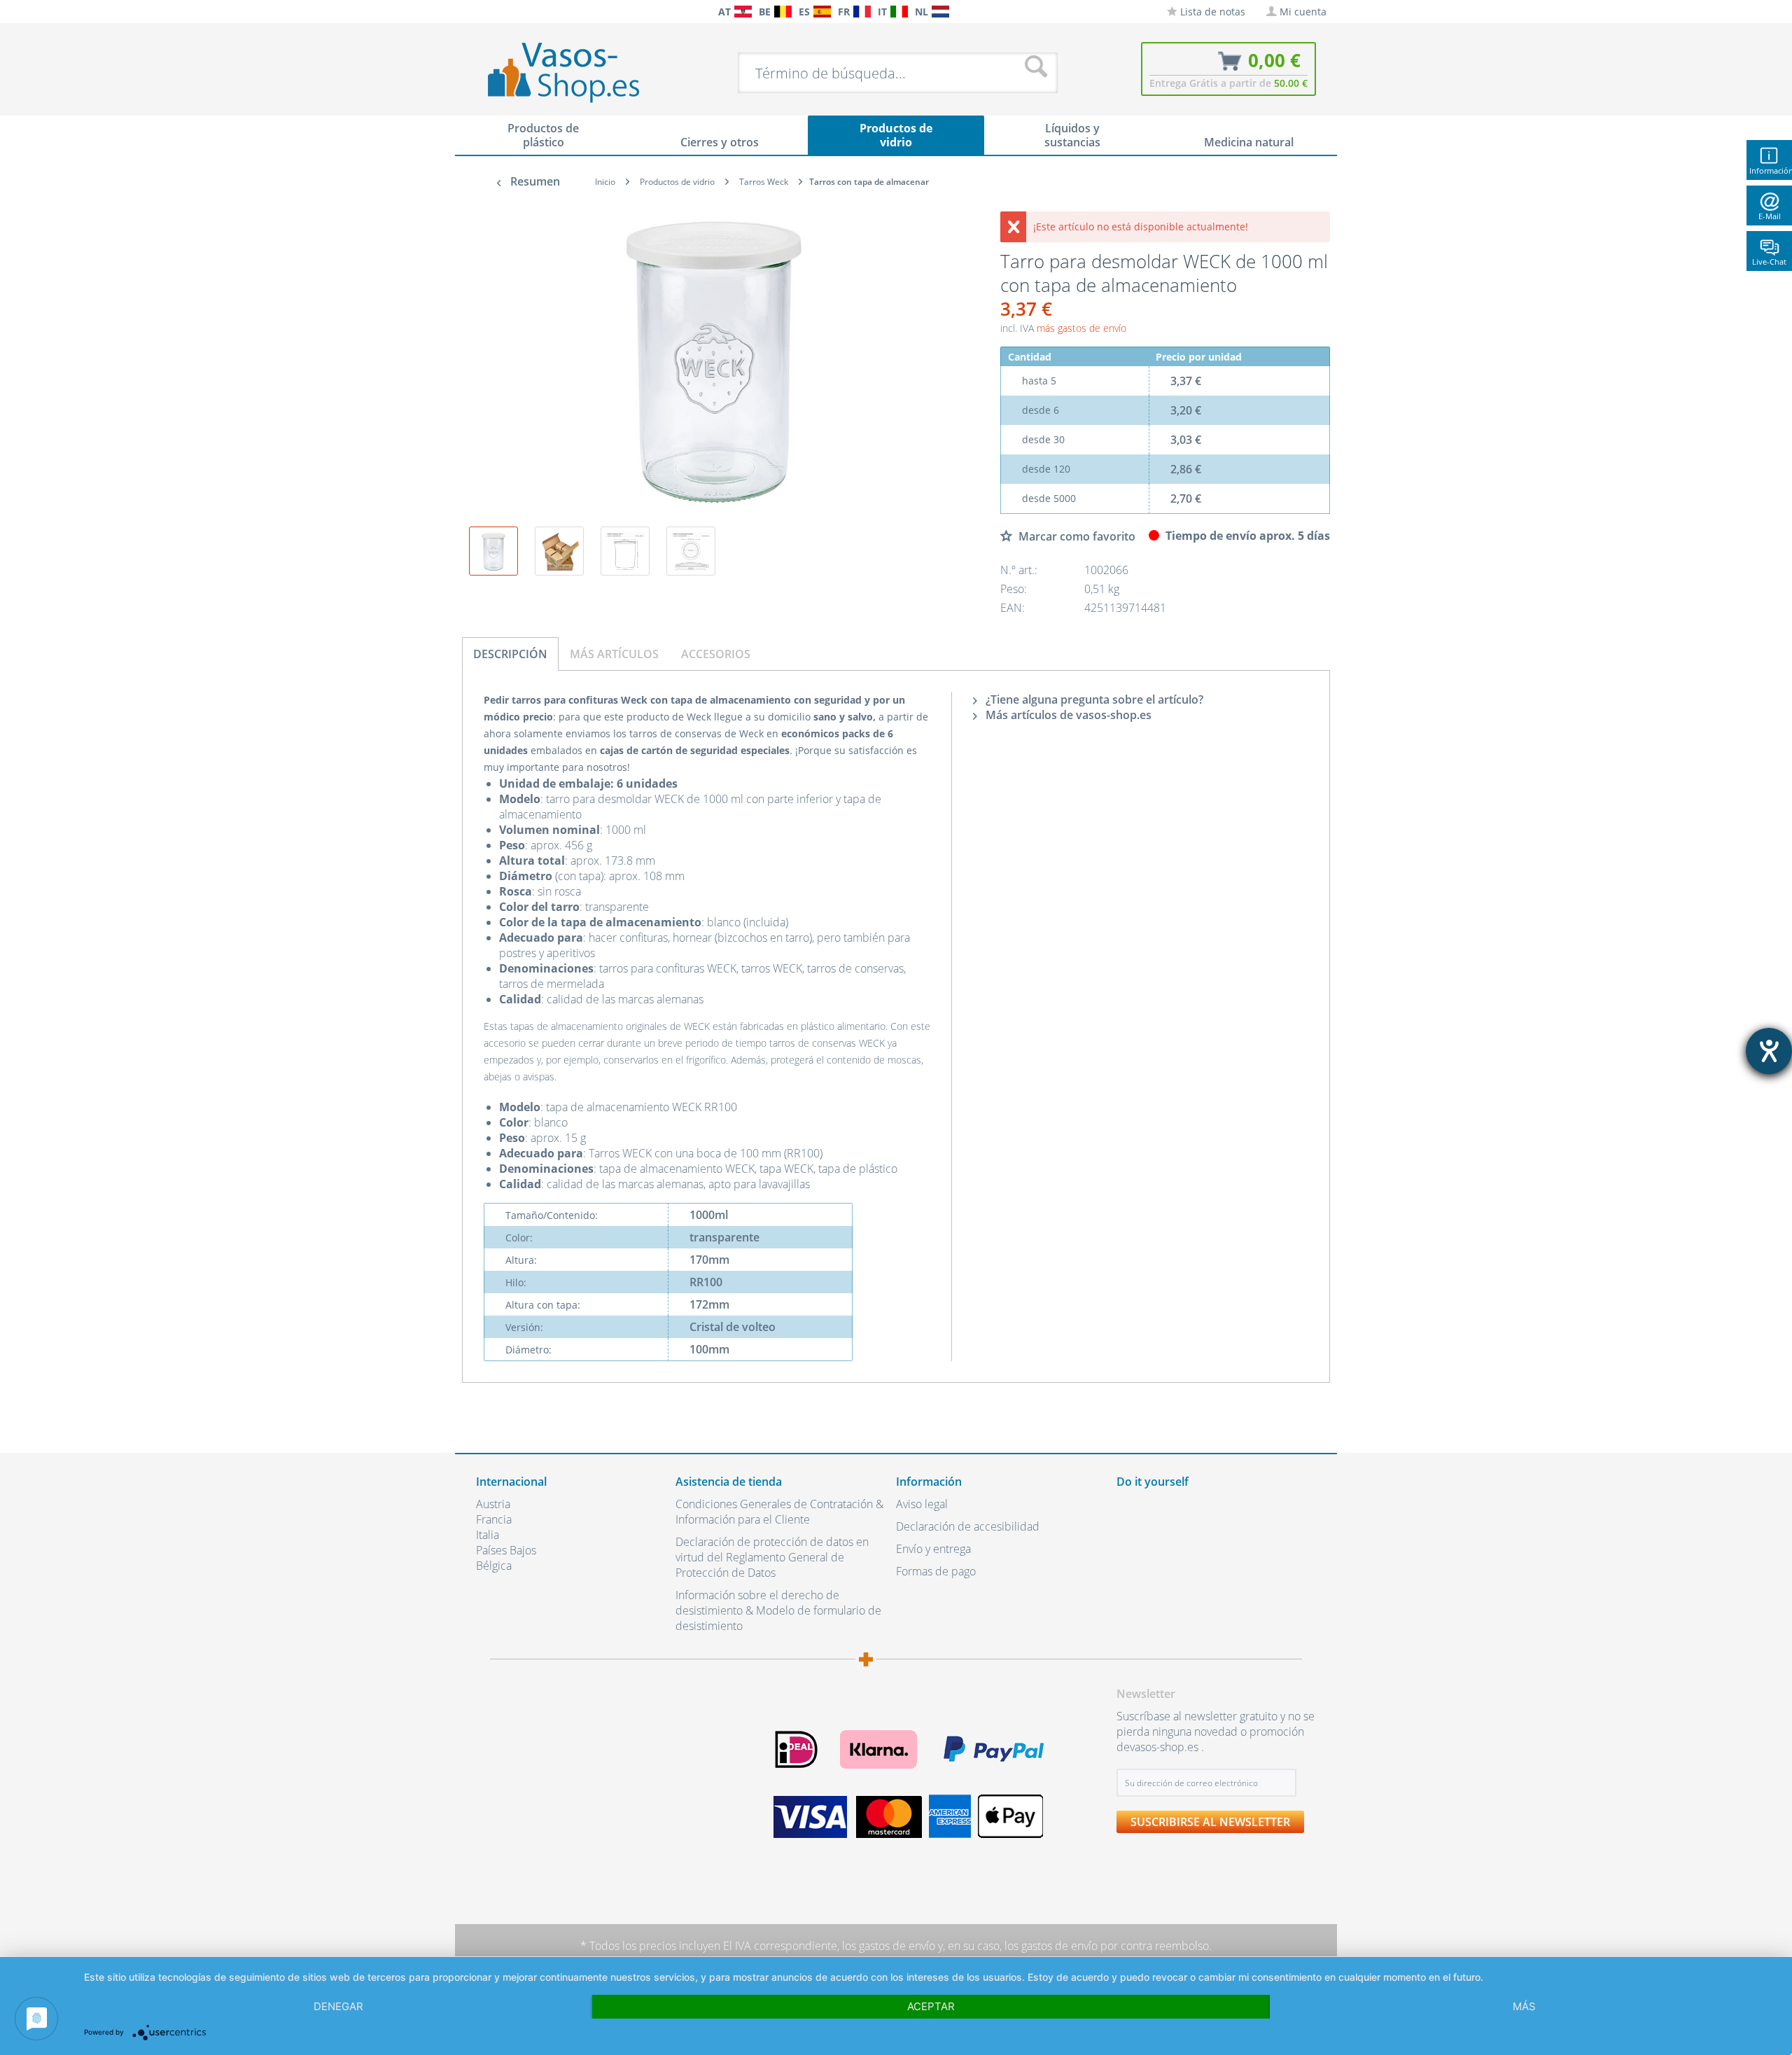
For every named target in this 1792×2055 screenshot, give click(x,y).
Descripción (510, 654)
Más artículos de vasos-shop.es (1067, 715)
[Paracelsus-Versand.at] (743, 12)
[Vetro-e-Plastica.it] (899, 12)
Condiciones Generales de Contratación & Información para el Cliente (779, 1512)
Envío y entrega (933, 1549)
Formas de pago (936, 1571)
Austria (493, 1504)
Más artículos (614, 654)
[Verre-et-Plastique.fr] (862, 12)
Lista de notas (1211, 12)
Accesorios (716, 654)
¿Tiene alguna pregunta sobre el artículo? (1093, 699)
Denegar (338, 2006)
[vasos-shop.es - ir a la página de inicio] (575, 72)
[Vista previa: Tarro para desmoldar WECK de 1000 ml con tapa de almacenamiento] (493, 551)
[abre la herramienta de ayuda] (1769, 1051)
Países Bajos (506, 1550)
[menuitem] (483, 12)
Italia (488, 1535)
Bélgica (494, 1566)
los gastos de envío (889, 1946)
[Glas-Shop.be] (783, 12)
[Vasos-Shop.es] (822, 12)
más (1524, 2006)
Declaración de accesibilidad (968, 1526)
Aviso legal (922, 1504)
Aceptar (931, 2006)
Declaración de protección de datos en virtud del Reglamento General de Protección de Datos (772, 1557)
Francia (494, 1519)
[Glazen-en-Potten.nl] (940, 12)
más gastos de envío (1081, 328)
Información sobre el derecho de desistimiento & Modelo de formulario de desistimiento (778, 1610)
